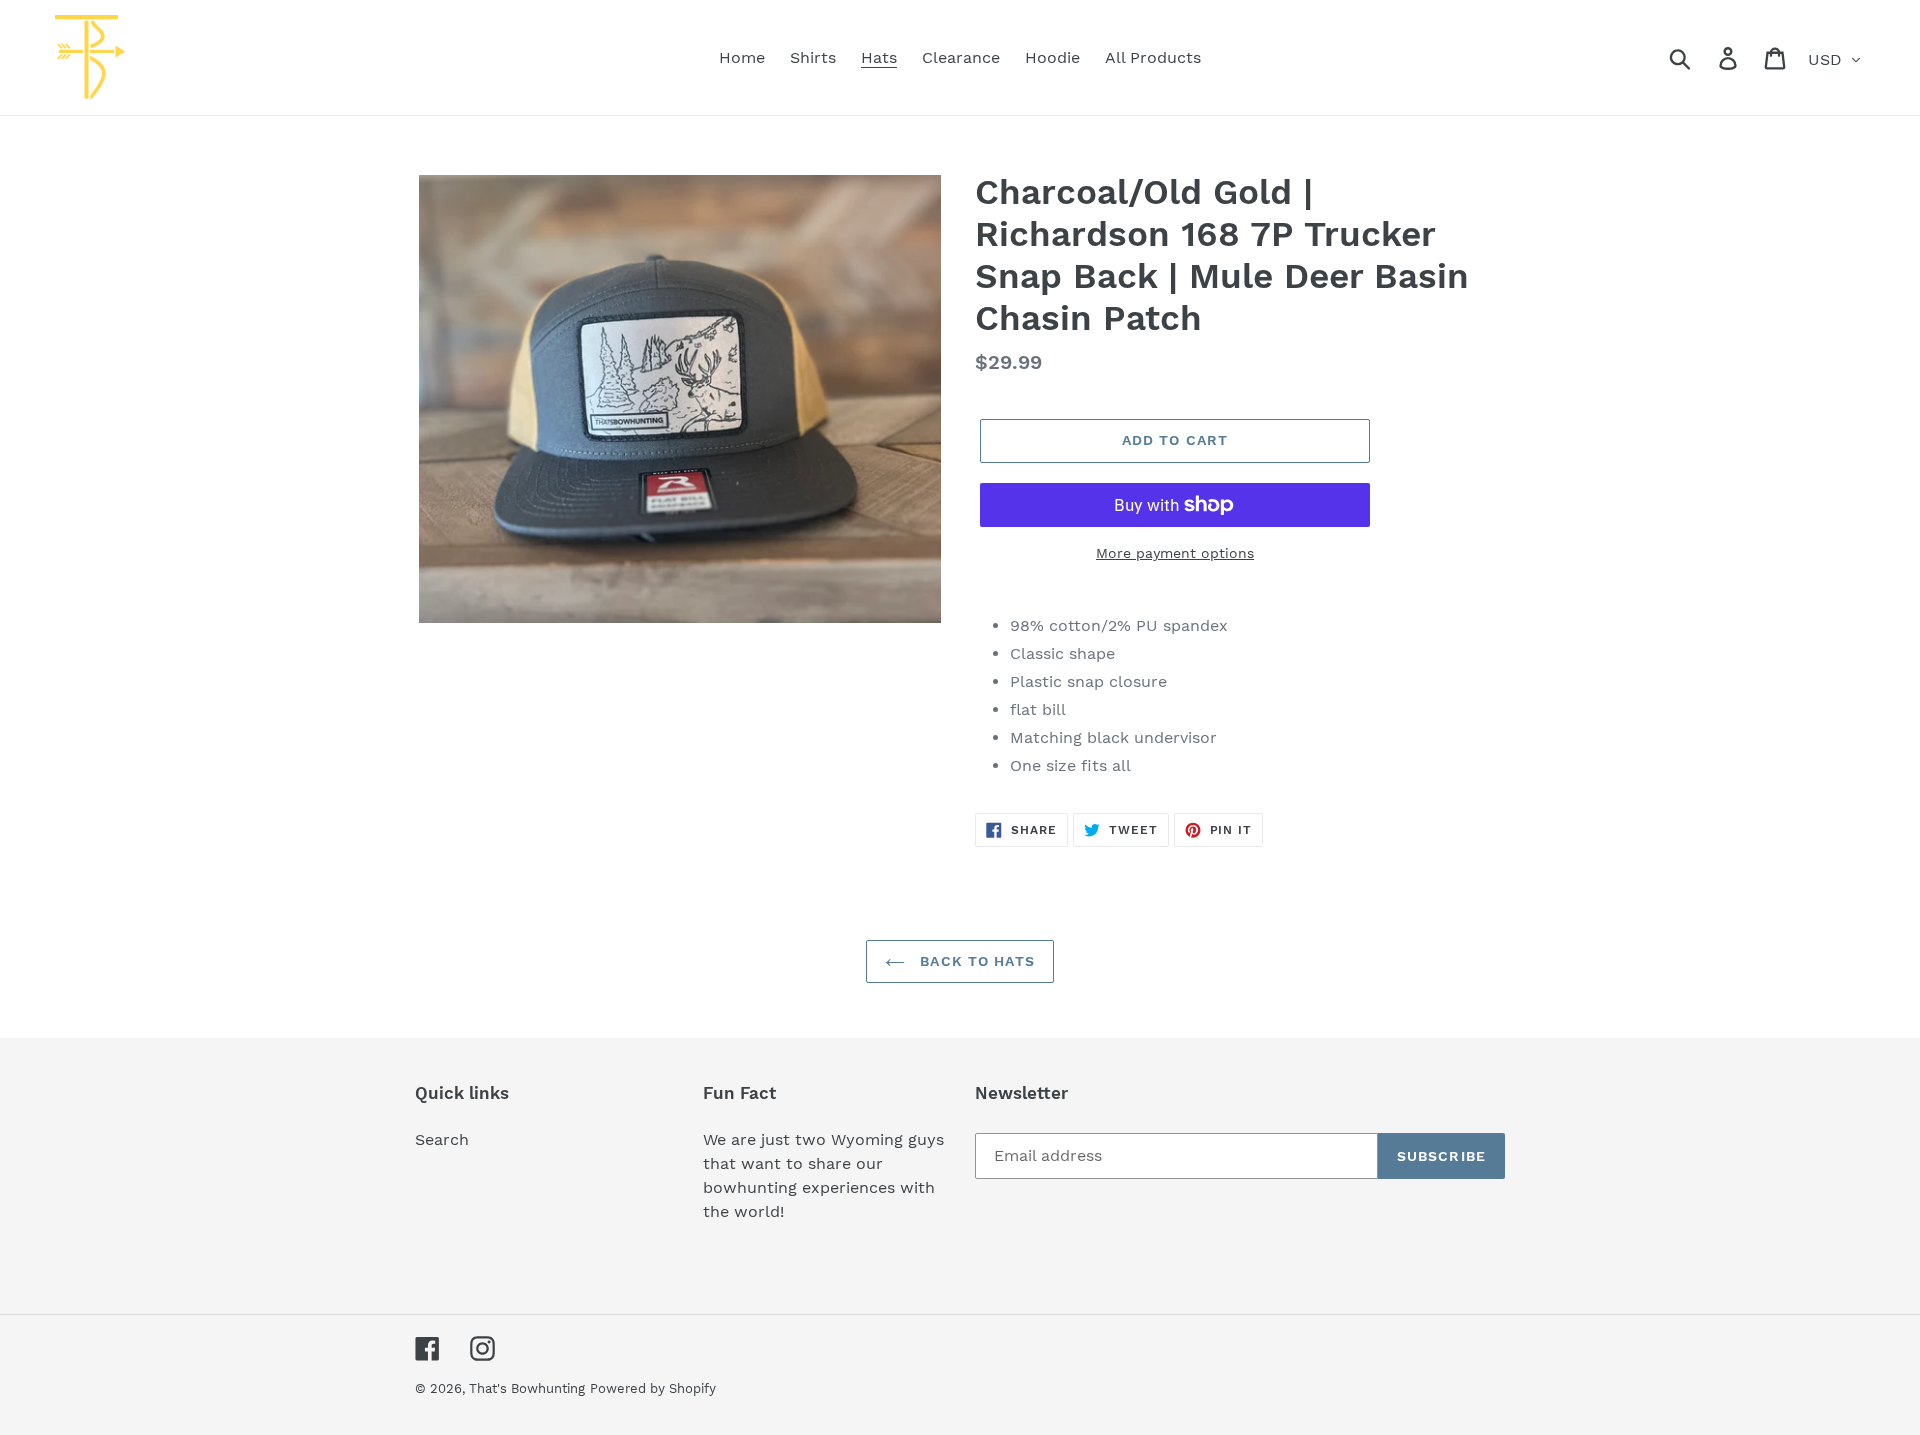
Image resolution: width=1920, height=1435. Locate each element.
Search (442, 1139)
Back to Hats (975, 961)
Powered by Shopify (653, 1388)
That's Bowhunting (527, 1388)
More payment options (1175, 553)
